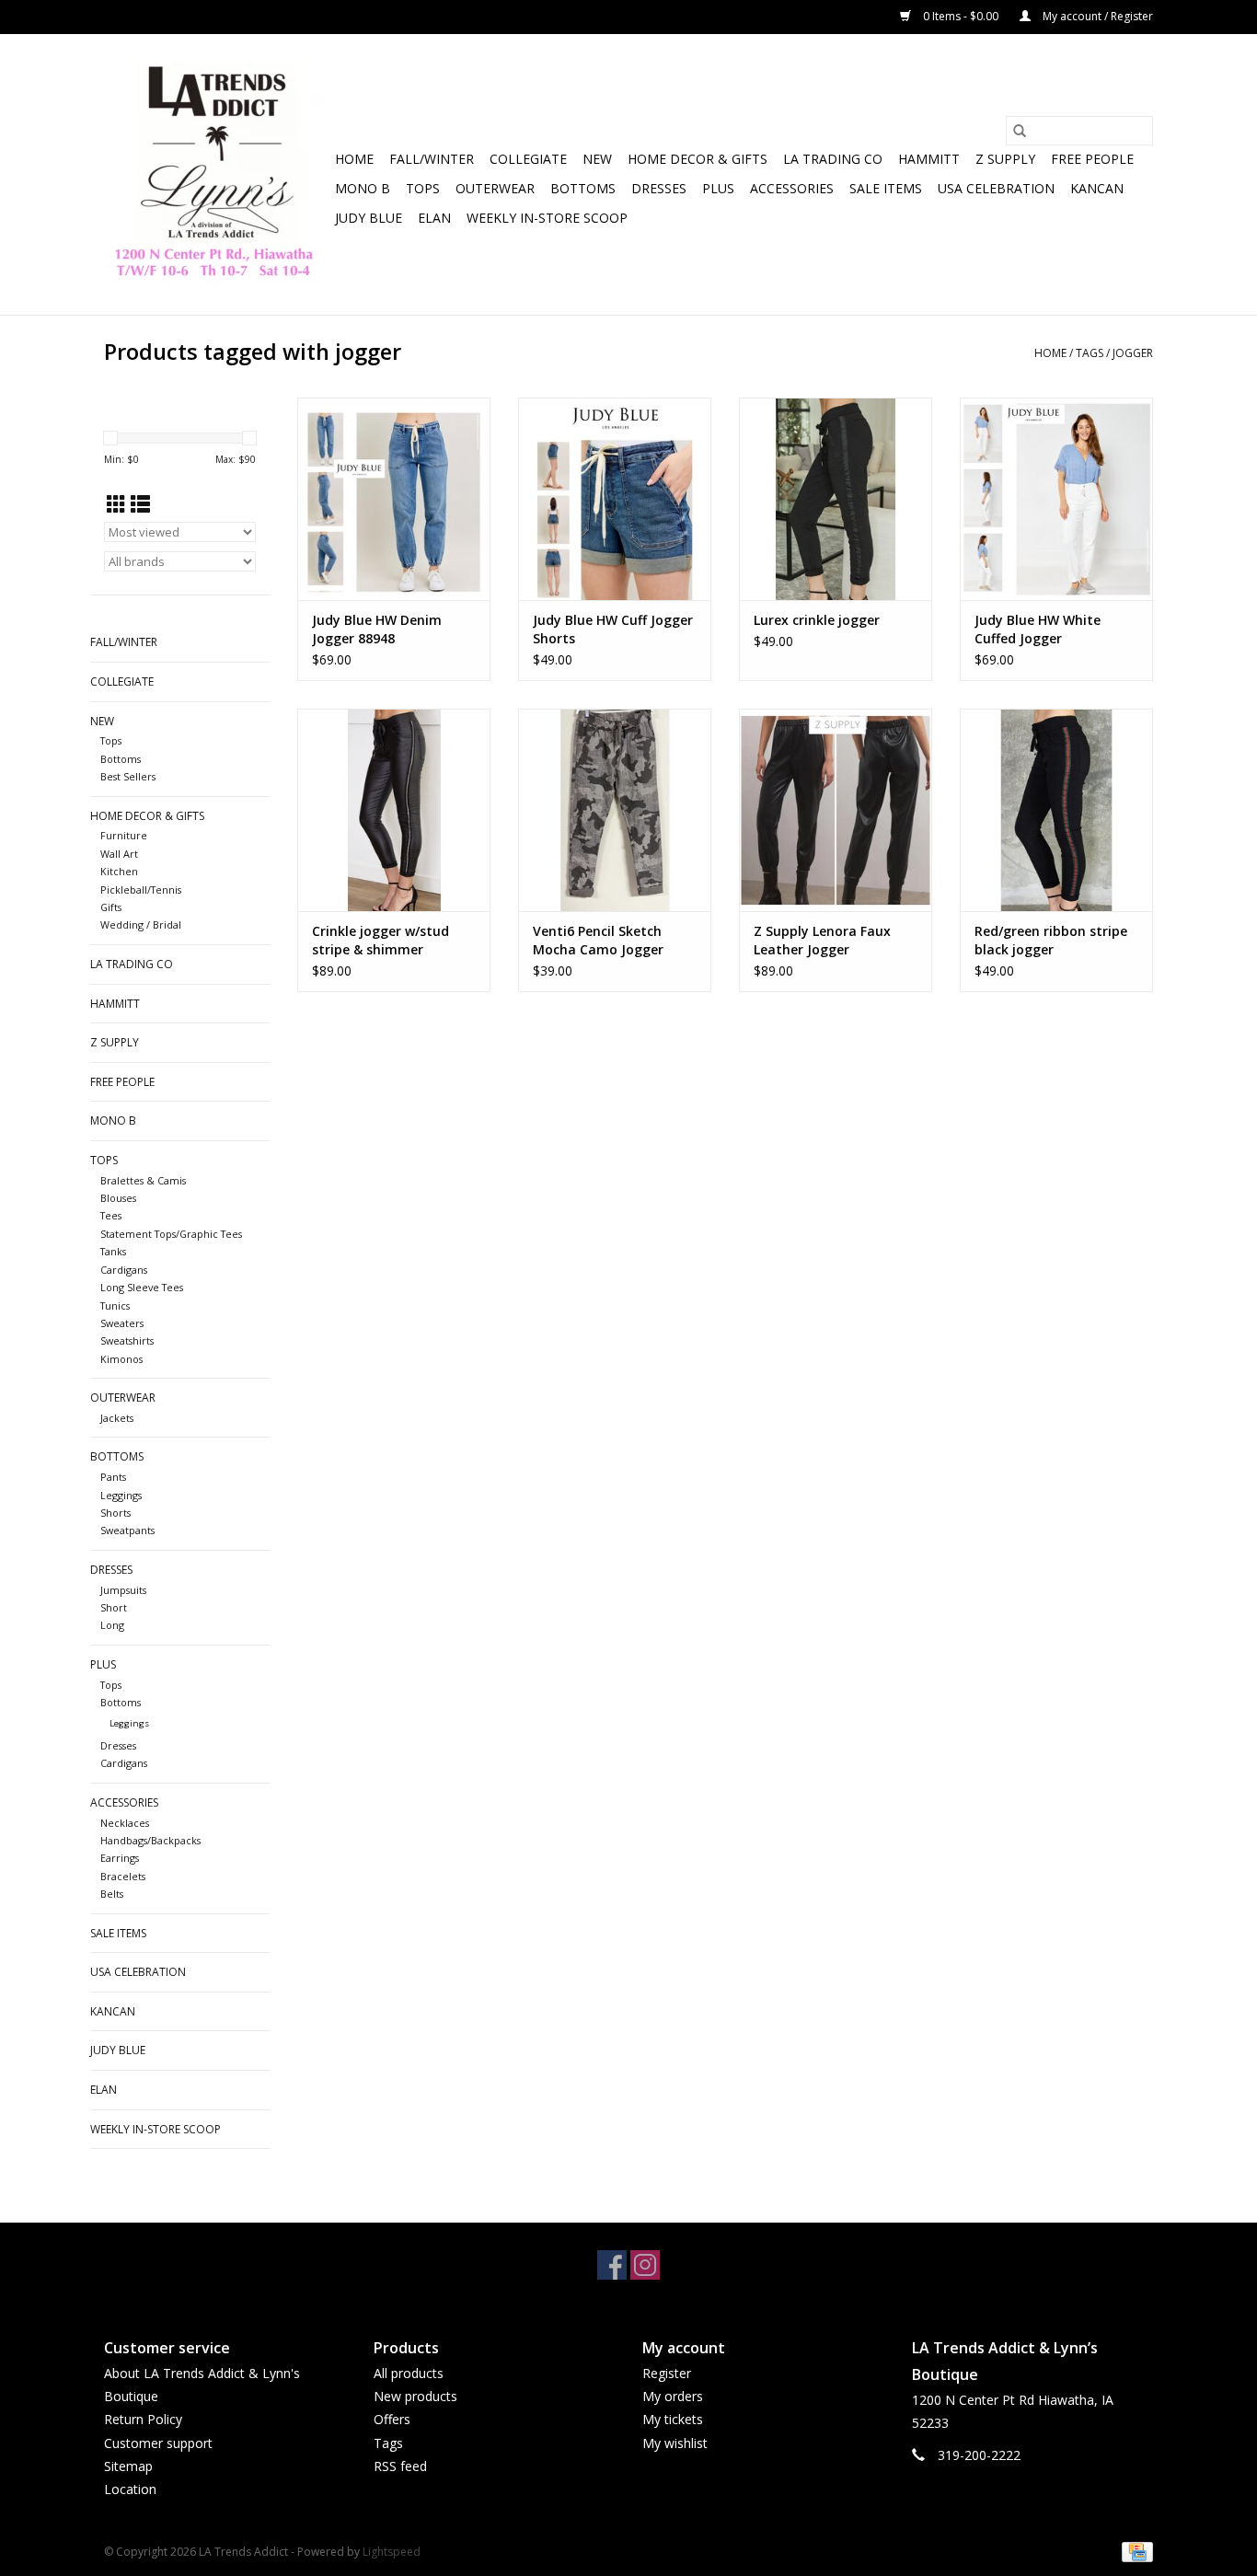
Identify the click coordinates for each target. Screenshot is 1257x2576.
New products (415, 2396)
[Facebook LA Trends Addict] (612, 2265)
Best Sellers (128, 776)
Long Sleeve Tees (142, 1287)
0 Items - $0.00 (961, 16)
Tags (1090, 353)
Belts (112, 1894)
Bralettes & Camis (143, 1180)
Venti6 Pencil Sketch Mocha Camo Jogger (598, 940)
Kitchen (119, 871)
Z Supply (1005, 159)
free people (1092, 159)
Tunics (115, 1305)
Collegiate (528, 159)
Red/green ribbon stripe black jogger (1051, 940)
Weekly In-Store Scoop (547, 218)
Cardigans (124, 1270)
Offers (392, 2419)
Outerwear (495, 188)
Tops (423, 188)
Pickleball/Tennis (141, 889)
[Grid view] (116, 504)
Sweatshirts (127, 1340)
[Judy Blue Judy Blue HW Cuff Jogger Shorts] (615, 499)
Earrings (120, 1858)
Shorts (115, 1513)
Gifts (111, 907)
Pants (113, 1477)
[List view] (140, 504)
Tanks (113, 1251)
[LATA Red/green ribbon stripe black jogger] (1056, 810)
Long (112, 1625)
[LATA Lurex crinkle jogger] (836, 499)
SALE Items (886, 188)
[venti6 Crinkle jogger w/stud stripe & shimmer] (394, 810)
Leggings (121, 1495)
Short (114, 1607)
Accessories (792, 188)
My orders (673, 2396)
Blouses (118, 1198)
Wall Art (119, 854)
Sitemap (128, 2466)
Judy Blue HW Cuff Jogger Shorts (613, 629)
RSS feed (400, 2466)
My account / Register (1096, 16)
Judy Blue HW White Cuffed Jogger (1038, 629)
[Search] (1020, 131)
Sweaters (122, 1323)
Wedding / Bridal (141, 924)
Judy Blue (369, 218)
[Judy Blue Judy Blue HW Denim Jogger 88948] (394, 499)
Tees (111, 1215)
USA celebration (996, 188)
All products (409, 2373)
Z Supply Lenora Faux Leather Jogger (822, 940)
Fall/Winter (432, 159)
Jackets (117, 1418)
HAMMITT (929, 159)
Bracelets (123, 1876)
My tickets (673, 2419)
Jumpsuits (123, 1590)
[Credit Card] (1134, 2551)
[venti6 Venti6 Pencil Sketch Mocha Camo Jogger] (615, 810)
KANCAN (1097, 188)
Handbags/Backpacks (150, 1840)
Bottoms (583, 188)
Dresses (659, 188)
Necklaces (125, 1823)
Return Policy (143, 2419)
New (597, 159)
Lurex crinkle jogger (817, 620)
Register (667, 2373)
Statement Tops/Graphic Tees (171, 1234)
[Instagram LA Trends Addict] (645, 2265)
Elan (434, 218)
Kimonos (121, 1359)
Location (130, 2489)
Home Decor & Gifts (698, 159)
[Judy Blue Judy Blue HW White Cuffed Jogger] (1056, 499)
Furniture (124, 835)
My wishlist (675, 2443)
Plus (718, 188)
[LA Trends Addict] (217, 174)
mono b (363, 188)
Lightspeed (392, 2552)
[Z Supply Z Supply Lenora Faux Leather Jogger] (836, 810)
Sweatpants (127, 1530)
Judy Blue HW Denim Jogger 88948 (377, 629)
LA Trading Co (833, 159)
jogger (1133, 353)
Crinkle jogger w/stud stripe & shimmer (381, 940)
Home (354, 159)
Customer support (158, 2443)
